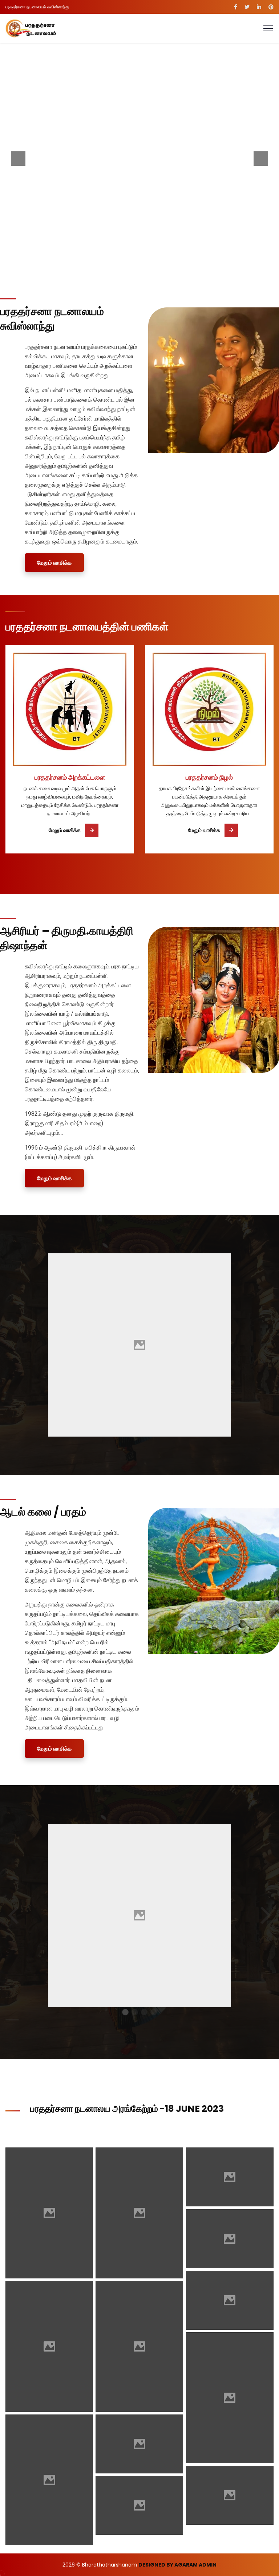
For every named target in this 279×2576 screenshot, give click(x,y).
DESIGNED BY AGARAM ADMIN (177, 2565)
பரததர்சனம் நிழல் (209, 777)
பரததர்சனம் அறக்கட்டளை (70, 777)
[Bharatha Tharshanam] (31, 28)
